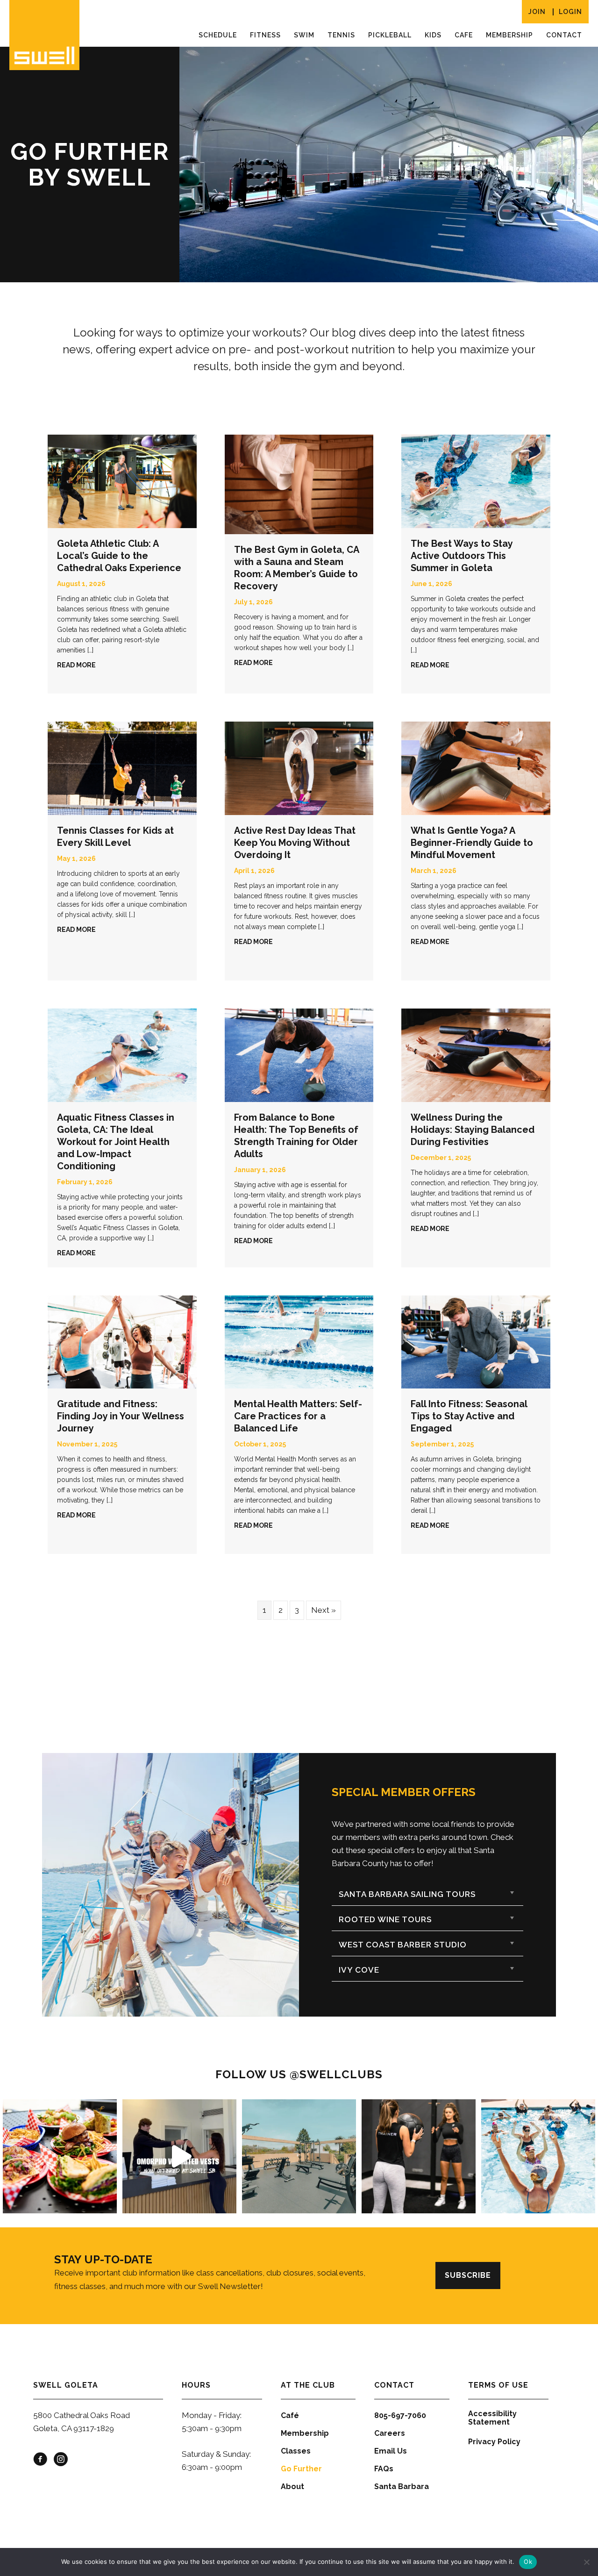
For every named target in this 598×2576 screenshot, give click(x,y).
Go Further (301, 2469)
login (570, 12)
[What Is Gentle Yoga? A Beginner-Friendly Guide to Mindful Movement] (476, 767)
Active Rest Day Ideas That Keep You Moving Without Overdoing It (295, 843)
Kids (433, 35)
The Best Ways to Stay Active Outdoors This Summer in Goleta (462, 556)
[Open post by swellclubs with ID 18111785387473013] (179, 2156)
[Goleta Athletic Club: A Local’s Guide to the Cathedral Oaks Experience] (122, 481)
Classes (296, 2451)
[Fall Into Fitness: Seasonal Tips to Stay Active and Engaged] (476, 1341)
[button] (427, 1894)
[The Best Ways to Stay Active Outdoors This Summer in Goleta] (476, 481)
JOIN (537, 12)
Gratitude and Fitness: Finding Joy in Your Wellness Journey (121, 1416)
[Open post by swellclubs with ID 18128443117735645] (60, 2156)
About (292, 2487)
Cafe (464, 35)
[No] (586, 2562)
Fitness (265, 35)
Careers (390, 2433)
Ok (528, 2562)
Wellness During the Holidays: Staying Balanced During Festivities (473, 1130)
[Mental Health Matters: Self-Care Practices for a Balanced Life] (299, 1341)
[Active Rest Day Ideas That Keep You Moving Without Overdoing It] (299, 767)
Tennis (341, 35)
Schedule (218, 35)
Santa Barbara (402, 2487)
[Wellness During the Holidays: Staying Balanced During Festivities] (476, 1054)
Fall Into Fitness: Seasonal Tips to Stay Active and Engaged (469, 1416)
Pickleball (390, 35)
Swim (304, 35)
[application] (389, 165)
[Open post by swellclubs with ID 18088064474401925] (538, 2156)
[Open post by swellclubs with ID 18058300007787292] (419, 2156)
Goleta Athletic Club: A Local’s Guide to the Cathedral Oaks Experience (119, 556)
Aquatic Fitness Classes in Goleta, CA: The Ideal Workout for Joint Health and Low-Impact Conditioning (116, 1142)
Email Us (391, 2451)
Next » (324, 1610)
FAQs (384, 2469)
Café (290, 2415)
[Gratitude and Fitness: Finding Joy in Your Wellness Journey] (122, 1341)
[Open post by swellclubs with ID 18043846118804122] (299, 2156)
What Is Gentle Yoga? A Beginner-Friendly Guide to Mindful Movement (472, 843)
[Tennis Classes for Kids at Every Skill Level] (122, 767)
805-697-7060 (400, 2415)
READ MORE (76, 665)
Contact (564, 35)
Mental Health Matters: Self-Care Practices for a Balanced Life (298, 1416)
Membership (509, 35)
